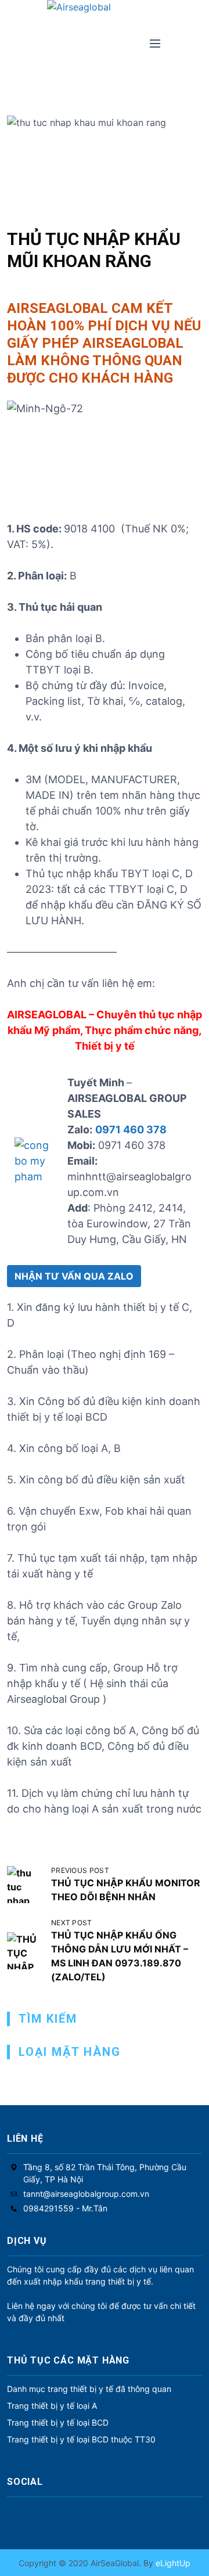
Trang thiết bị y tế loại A (52, 2406)
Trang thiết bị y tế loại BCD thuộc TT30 (81, 2439)
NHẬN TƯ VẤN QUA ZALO (74, 1276)
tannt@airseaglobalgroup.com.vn (86, 2194)
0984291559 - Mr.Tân (65, 2208)
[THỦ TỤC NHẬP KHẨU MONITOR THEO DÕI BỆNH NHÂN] (26, 1885)
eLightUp (172, 2563)
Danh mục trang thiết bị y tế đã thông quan (89, 2389)
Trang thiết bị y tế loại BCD (58, 2422)
